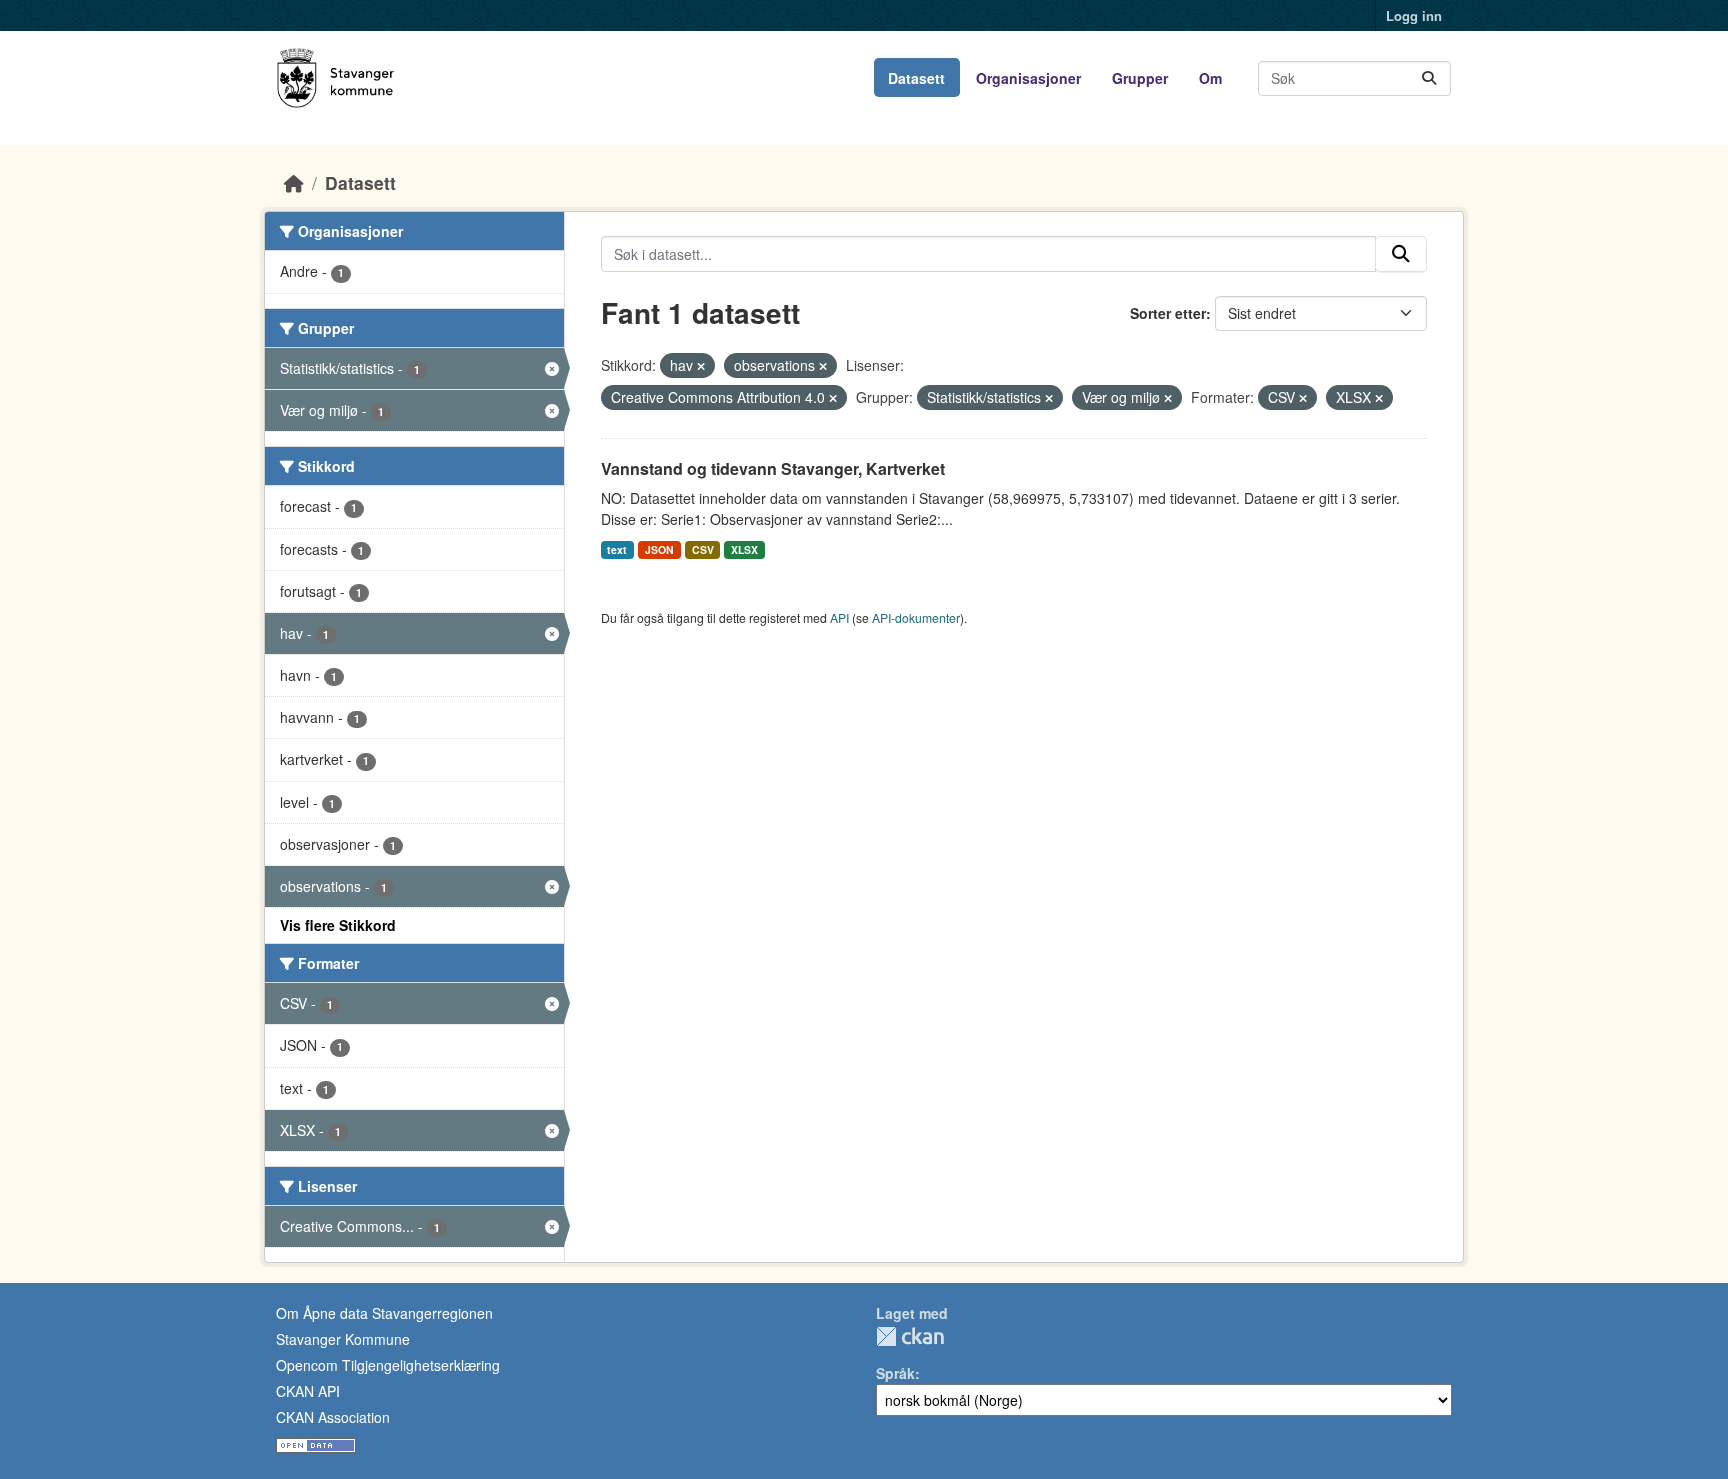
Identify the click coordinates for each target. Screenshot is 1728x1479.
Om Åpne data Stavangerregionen (384, 1313)
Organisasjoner (1028, 78)
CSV (703, 549)
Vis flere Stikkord (338, 925)
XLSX (744, 549)
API (839, 617)
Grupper (1140, 78)
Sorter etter (1168, 313)
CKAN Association (333, 1417)
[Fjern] (701, 366)
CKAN (910, 1336)
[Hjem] (294, 182)
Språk (895, 1373)
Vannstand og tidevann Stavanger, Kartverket (773, 468)
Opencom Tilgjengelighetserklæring (388, 1365)
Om (1210, 78)
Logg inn (1414, 15)
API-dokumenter (916, 617)
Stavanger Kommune (343, 1339)
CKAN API (308, 1391)
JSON (659, 549)
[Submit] (1429, 78)
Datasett (916, 78)
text (617, 549)
